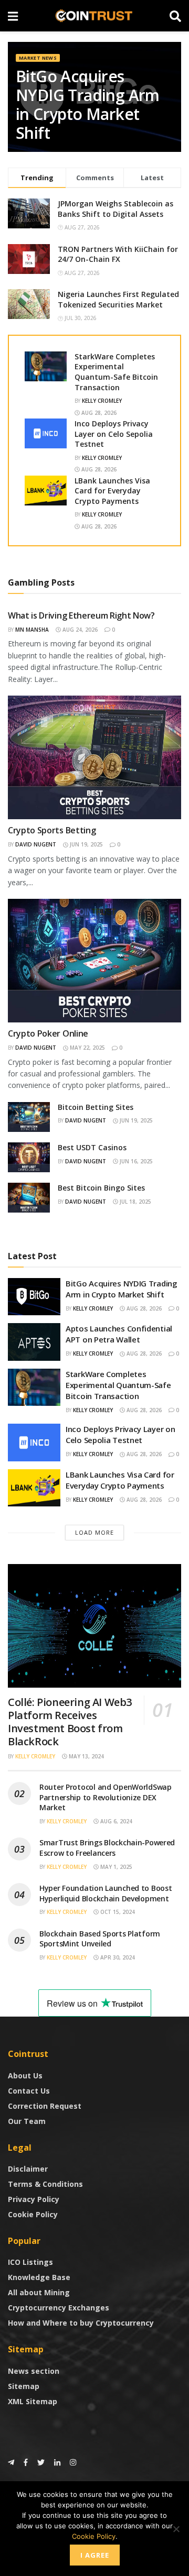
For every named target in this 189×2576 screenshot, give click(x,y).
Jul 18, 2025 (135, 1202)
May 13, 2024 (86, 1756)
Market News (38, 58)
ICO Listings (30, 2262)
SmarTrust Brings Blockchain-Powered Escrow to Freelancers (107, 1848)
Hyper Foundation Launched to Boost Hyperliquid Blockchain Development (106, 1893)
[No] (176, 2529)
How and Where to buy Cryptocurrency (81, 2323)
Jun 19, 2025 (86, 844)
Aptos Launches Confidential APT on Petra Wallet (119, 1334)
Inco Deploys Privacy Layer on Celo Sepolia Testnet (114, 434)
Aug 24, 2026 (79, 630)
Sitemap (24, 2386)
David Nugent (36, 844)
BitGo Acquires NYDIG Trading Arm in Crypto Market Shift (88, 104)
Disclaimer (28, 2169)
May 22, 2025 (87, 1048)
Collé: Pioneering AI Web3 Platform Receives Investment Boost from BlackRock (70, 1722)
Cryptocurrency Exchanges (59, 2308)
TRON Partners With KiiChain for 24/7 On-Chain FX (118, 254)
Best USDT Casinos (92, 1147)
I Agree (95, 2555)
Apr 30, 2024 (117, 1957)
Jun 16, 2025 (135, 1161)
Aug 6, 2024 (115, 1821)
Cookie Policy (33, 2214)
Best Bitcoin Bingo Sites (101, 1188)
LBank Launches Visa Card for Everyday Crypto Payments (112, 491)
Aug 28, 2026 (98, 413)
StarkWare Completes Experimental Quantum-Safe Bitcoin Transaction (116, 372)
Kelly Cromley (102, 401)
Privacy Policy (34, 2199)
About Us (25, 2076)
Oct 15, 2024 (117, 1912)
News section (34, 2371)
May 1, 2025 (115, 1867)
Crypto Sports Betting (52, 830)
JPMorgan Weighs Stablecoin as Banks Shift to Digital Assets (115, 209)
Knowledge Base (39, 2277)
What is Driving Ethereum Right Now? (81, 615)
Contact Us (29, 2091)
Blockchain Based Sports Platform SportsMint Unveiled (100, 1939)
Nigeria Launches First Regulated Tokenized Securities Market (118, 299)
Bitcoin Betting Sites (96, 1107)
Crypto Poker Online (48, 1033)
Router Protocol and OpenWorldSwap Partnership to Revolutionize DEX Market (106, 1797)
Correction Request (45, 2106)
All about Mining (39, 2292)
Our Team (27, 2121)
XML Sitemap (33, 2401)
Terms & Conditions (45, 2184)
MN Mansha (32, 630)
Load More (94, 1532)
